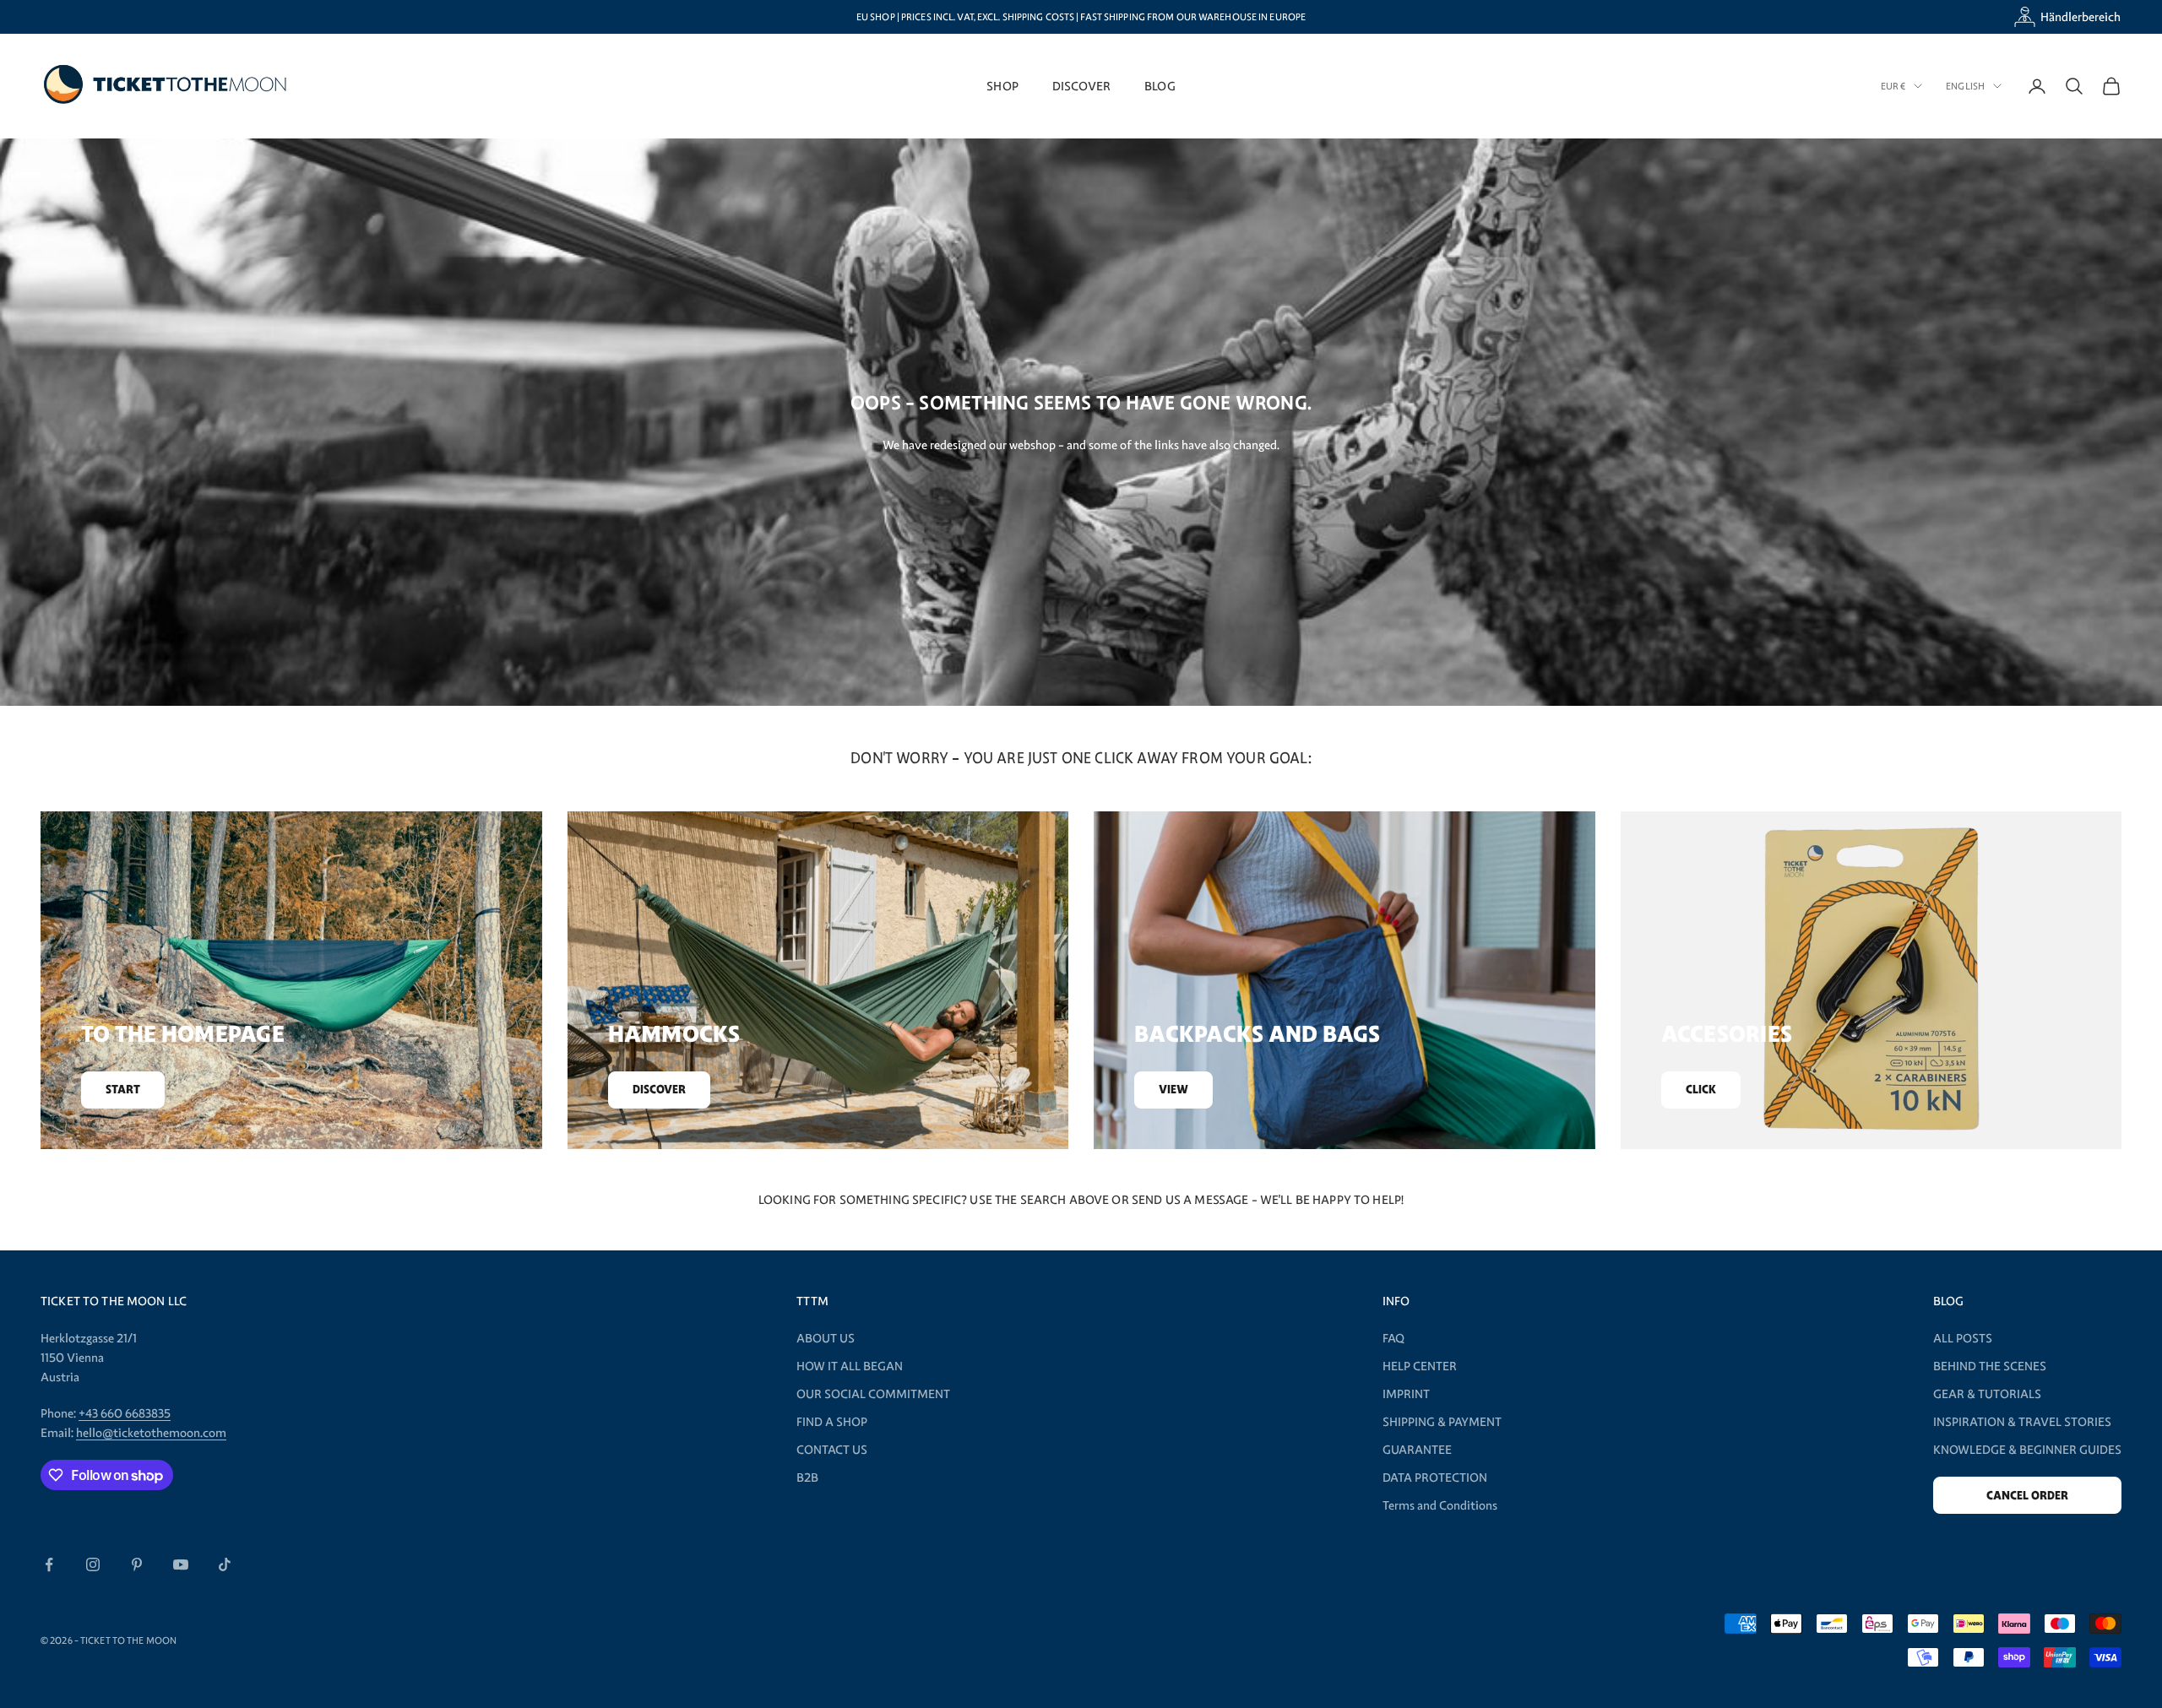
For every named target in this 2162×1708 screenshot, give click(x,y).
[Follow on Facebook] (49, 1564)
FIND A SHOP (832, 1422)
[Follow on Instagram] (93, 1564)
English (1965, 86)
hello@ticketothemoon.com (151, 1433)
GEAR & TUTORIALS (1987, 1394)
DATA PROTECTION (1435, 1478)
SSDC (970, 1640)
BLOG (1160, 86)
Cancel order (2027, 1496)
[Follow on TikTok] (225, 1564)
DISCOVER (1081, 86)
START (123, 1090)
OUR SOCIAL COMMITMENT (873, 1394)
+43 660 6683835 (125, 1413)
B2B (807, 1478)
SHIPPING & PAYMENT (1442, 1422)
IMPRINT (1406, 1394)
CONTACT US (832, 1450)
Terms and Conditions (1440, 1505)
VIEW (1173, 1090)
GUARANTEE (1417, 1450)
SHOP (1002, 86)
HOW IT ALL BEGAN (850, 1366)
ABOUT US (826, 1338)
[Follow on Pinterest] (137, 1564)
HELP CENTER (1420, 1366)
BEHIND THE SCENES (1990, 1366)
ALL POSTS (1963, 1338)
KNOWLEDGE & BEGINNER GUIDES (2027, 1450)
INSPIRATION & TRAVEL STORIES (2022, 1422)
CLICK (1701, 1090)
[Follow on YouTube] (181, 1564)
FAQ (1393, 1338)
